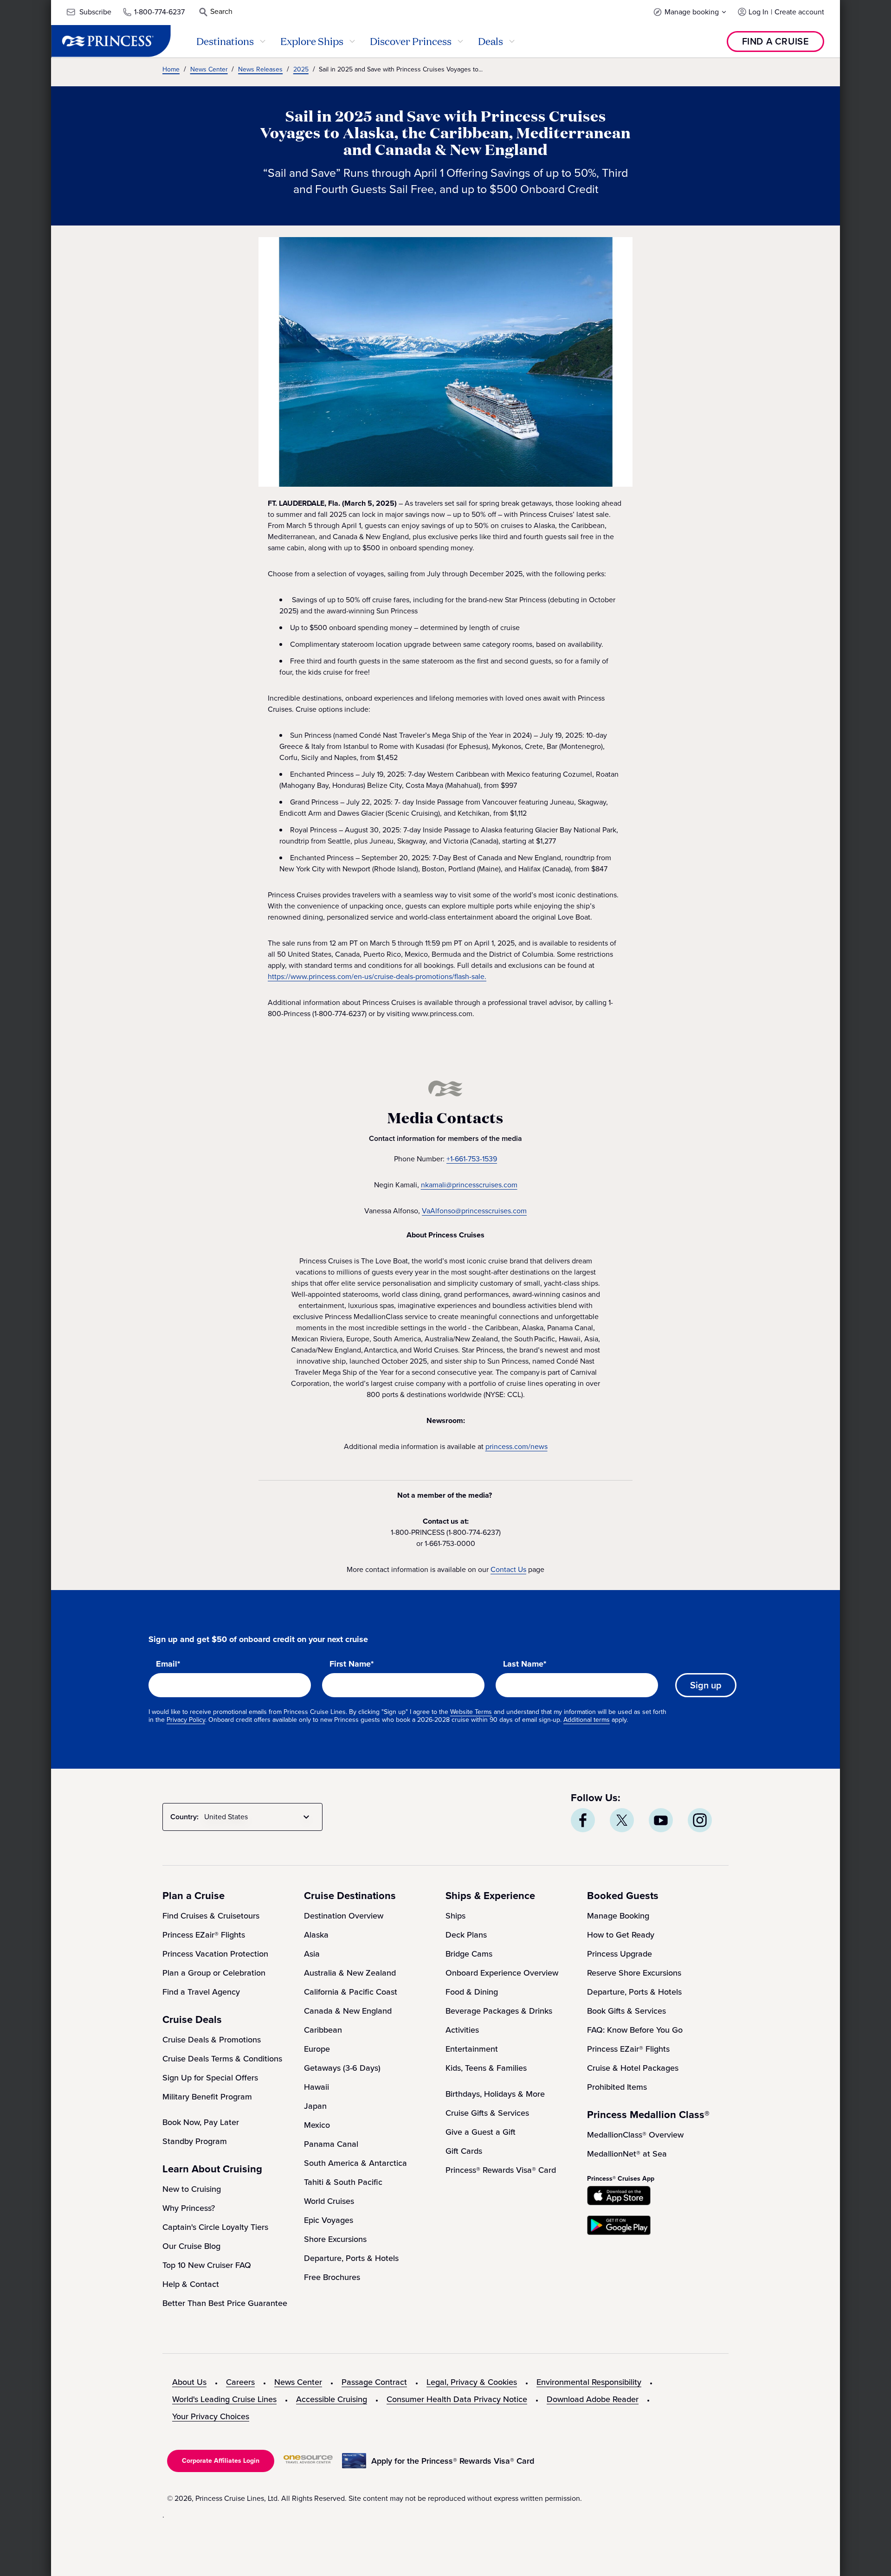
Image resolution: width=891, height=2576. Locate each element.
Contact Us (508, 1569)
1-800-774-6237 (159, 12)
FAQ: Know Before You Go (635, 2030)
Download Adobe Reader (593, 2399)
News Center (298, 2382)
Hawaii (316, 2087)
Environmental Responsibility (589, 2382)
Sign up (706, 1685)
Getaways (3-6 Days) (342, 2068)
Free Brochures (332, 2277)
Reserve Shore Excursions (634, 1973)
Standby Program (195, 2141)
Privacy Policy (186, 1720)
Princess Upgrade (620, 1954)
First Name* (352, 1664)
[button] (690, 12)
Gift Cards (464, 2151)
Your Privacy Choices (211, 2416)
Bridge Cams (469, 1954)
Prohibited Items (617, 2087)
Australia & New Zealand (350, 1973)
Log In (759, 12)
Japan (315, 2106)
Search (221, 11)
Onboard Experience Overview (502, 1973)
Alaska (316, 1935)
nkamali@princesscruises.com (469, 1185)
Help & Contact (191, 2284)
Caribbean (323, 2030)
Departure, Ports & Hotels (351, 2258)
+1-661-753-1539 (472, 1159)
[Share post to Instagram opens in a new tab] (700, 1820)
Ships (455, 1916)
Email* (168, 1664)
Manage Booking (618, 1916)
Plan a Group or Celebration (214, 1973)
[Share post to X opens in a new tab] (622, 1820)
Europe (317, 2049)
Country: (184, 1817)
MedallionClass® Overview (635, 2135)
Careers (240, 2382)
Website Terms (471, 1712)
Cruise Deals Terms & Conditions (222, 2059)
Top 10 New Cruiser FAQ (207, 2265)
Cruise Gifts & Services (487, 2113)
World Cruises (329, 2201)
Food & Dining (472, 1992)
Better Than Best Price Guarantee (225, 2303)
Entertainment (472, 2049)
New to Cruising (192, 2189)
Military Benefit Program (207, 2097)
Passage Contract (374, 2382)
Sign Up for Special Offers (210, 2078)
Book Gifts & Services (626, 2011)
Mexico (317, 2125)
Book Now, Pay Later (201, 2122)
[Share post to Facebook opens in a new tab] (583, 1820)
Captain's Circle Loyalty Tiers (215, 2227)
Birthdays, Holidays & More (495, 2094)
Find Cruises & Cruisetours (211, 1916)
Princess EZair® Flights (204, 1935)
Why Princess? (189, 2208)
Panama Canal (331, 2144)
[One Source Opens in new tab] (308, 2461)
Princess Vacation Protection (215, 1954)
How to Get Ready (621, 1935)
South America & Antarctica (355, 2163)
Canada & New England (348, 2011)
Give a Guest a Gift (481, 2132)
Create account (799, 12)
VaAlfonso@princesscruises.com (474, 1211)
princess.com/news (517, 1446)
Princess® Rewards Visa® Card (501, 2170)
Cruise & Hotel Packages (633, 2068)
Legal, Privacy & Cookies (472, 2382)
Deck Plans (466, 1935)
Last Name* (525, 1664)
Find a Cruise (776, 41)
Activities (462, 2030)
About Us (189, 2382)
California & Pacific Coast (351, 1992)
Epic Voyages (329, 2220)
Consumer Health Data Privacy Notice (457, 2399)
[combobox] (258, 1817)
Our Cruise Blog (191, 2246)
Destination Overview (344, 1916)
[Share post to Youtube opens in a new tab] (661, 1820)
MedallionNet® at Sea (627, 2154)
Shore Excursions (335, 2239)
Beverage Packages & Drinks (499, 2011)
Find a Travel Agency (201, 1992)
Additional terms (587, 1720)
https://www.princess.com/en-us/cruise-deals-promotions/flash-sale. (377, 976)
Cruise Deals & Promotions (212, 2040)
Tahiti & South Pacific (343, 2182)
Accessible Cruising (332, 2399)
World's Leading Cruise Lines (224, 2399)
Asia (312, 1954)
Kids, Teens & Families (486, 2068)
